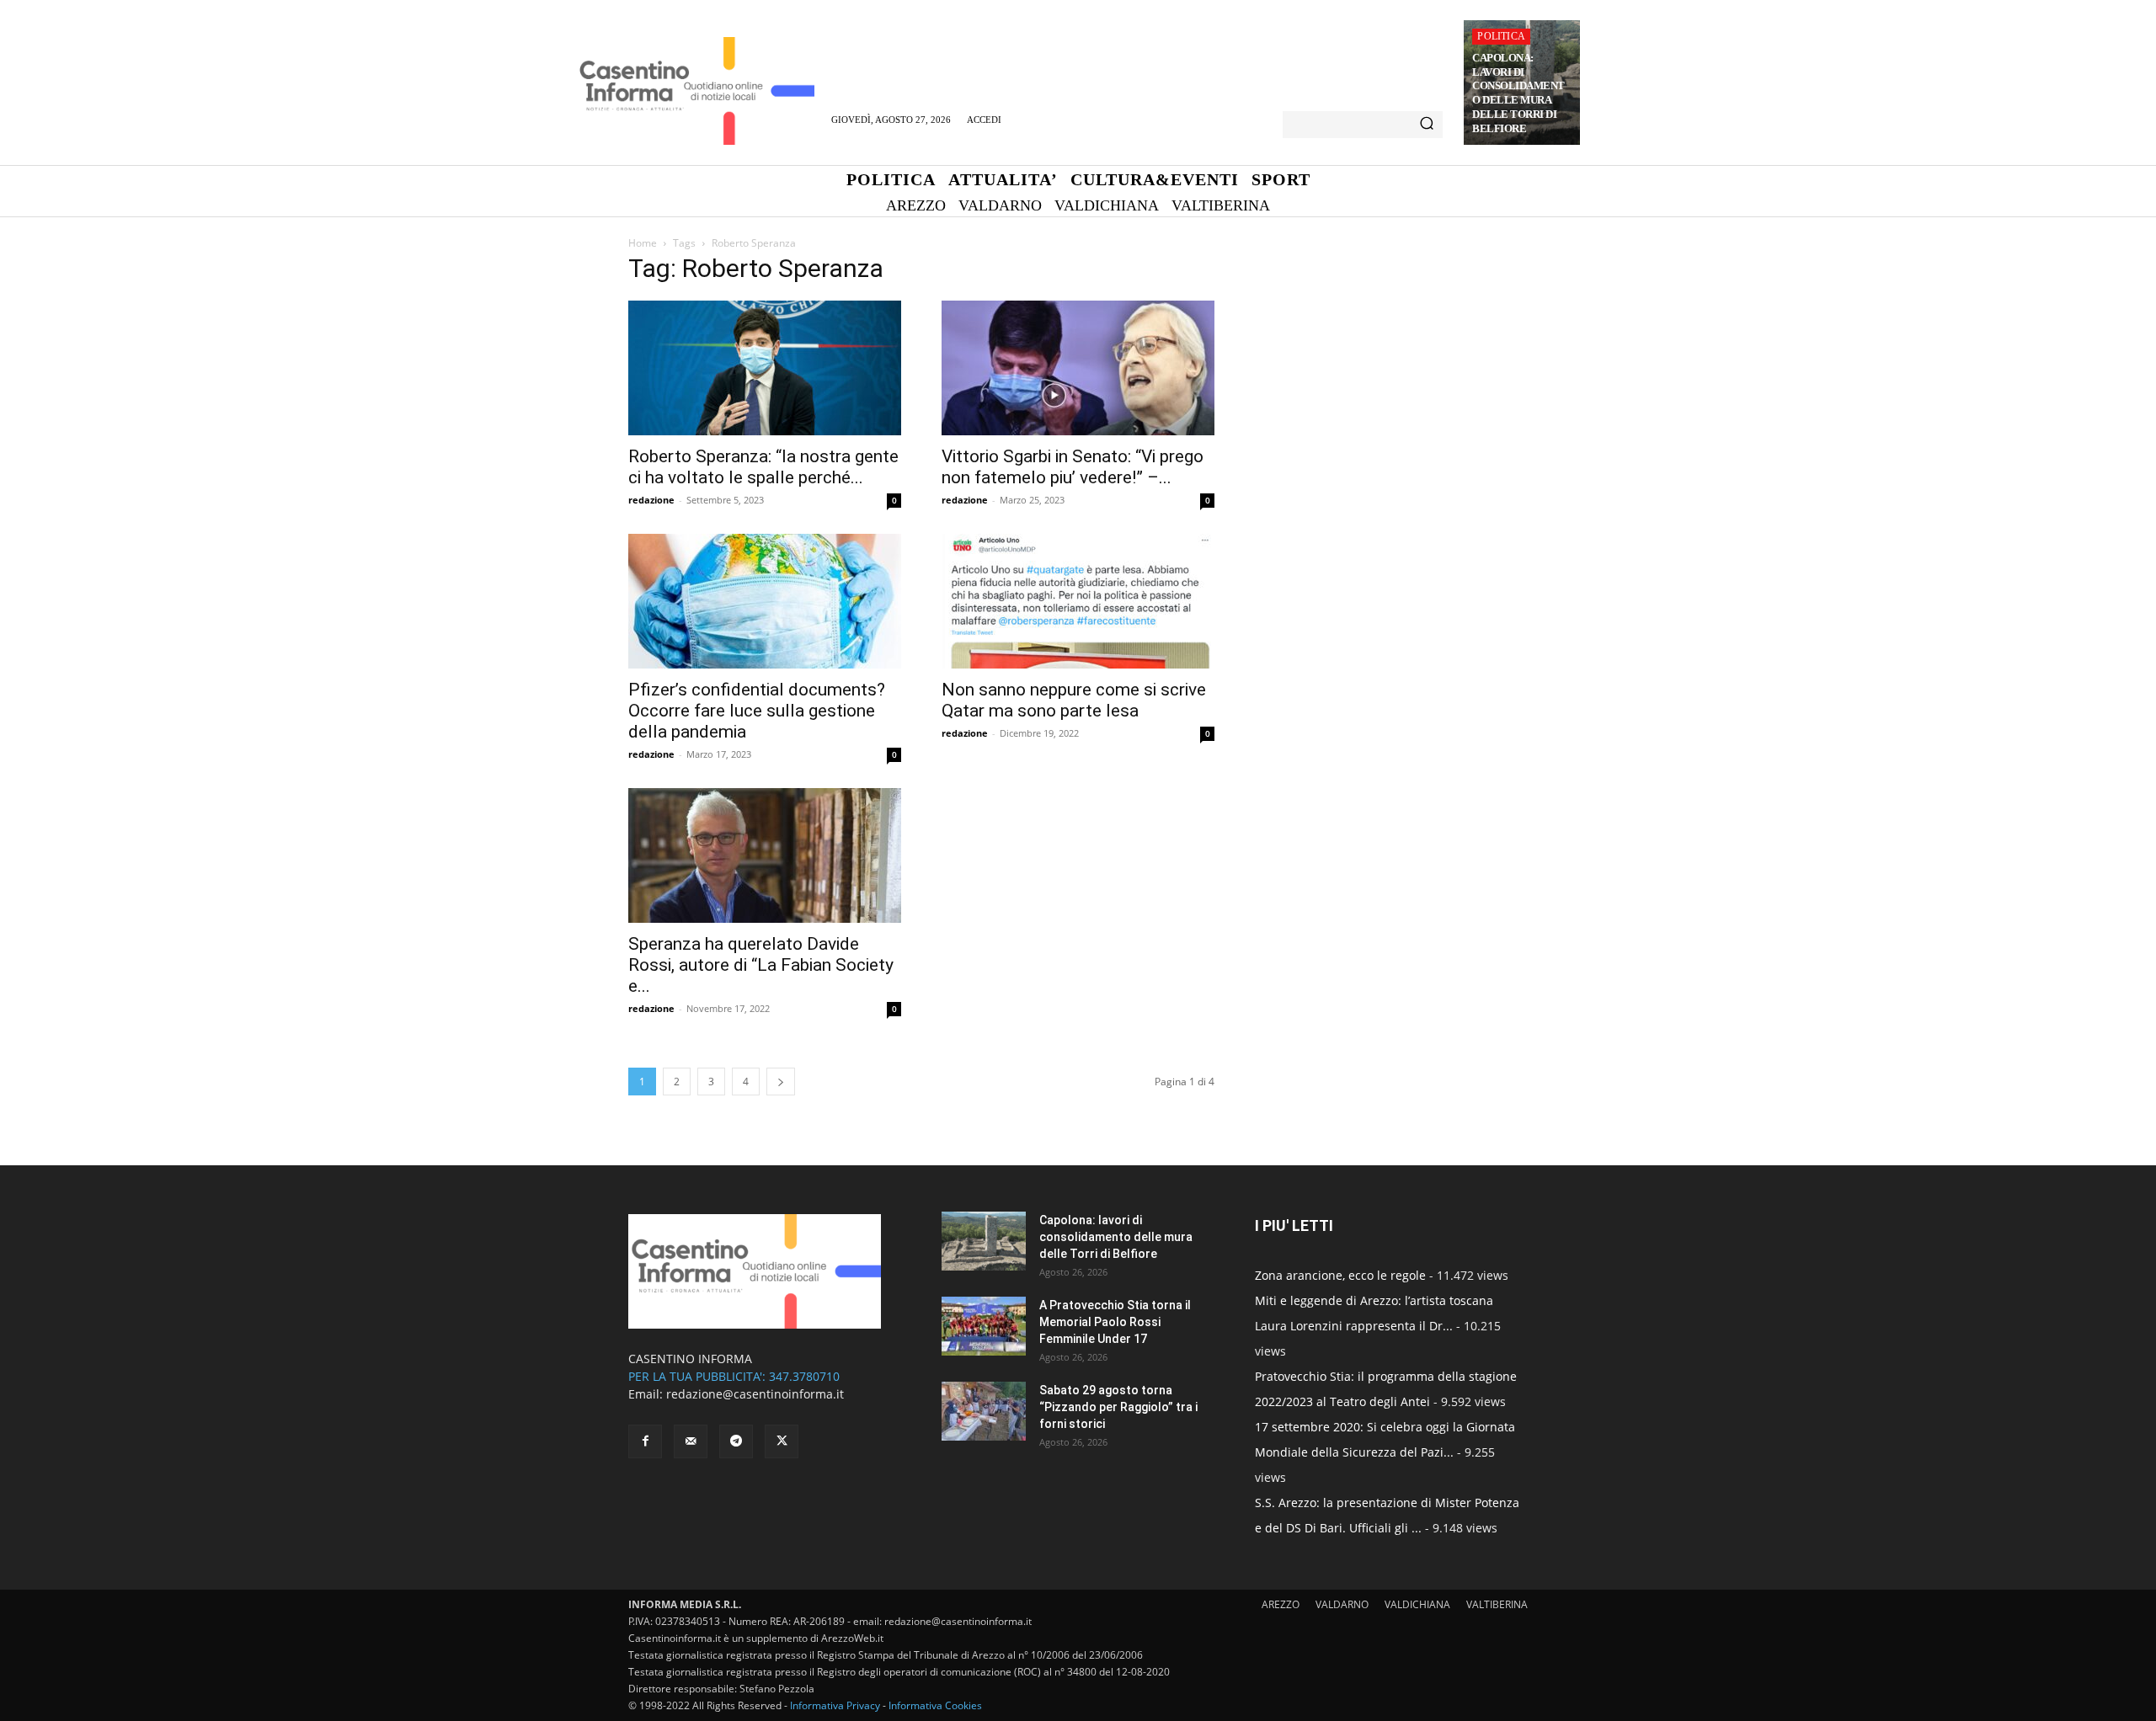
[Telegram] (736, 1441)
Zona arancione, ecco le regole (1340, 1275)
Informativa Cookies (935, 1705)
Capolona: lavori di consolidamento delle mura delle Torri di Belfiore (1518, 93)
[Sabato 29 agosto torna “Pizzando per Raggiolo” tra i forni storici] (984, 1411)
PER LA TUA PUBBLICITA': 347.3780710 (734, 1376)
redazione (651, 500)
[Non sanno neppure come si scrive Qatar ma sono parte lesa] (1078, 601)
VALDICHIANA (1417, 1604)
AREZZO (1281, 1604)
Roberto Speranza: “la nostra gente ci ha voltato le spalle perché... (763, 467)
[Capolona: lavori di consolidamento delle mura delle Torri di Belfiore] (984, 1241)
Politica (1501, 36)
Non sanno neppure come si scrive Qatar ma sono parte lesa (1074, 700)
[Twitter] (782, 1441)
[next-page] (781, 1082)
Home (643, 243)
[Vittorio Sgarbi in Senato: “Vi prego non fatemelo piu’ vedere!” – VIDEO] (1078, 368)
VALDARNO (1342, 1604)
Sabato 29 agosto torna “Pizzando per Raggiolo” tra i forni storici (1118, 1407)
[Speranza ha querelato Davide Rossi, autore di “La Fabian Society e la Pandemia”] (765, 855)
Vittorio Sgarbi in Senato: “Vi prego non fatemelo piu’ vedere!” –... (1073, 467)
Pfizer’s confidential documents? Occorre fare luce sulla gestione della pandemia (757, 711)
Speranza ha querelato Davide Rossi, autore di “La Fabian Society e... (761, 965)
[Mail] (691, 1441)
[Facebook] (645, 1441)
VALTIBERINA (1497, 1604)
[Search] (1427, 125)
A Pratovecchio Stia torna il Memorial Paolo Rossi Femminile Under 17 (1115, 1322)
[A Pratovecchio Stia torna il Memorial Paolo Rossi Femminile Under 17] (984, 1326)
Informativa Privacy (835, 1705)
